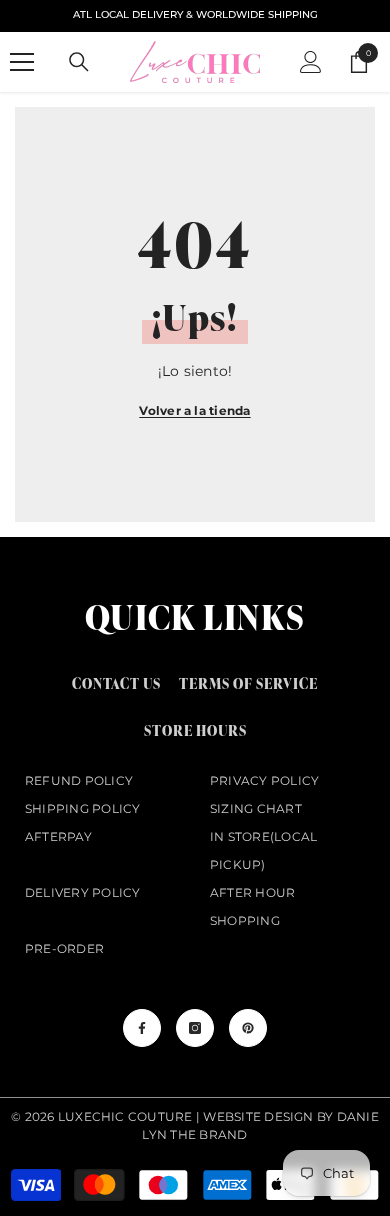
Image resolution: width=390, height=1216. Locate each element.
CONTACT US (116, 683)
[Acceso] (311, 62)
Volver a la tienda (194, 410)
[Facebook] (142, 1028)
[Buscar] (79, 62)
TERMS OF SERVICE (248, 683)
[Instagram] (195, 1028)
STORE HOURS (195, 730)
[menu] (22, 62)
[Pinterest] (248, 1028)
